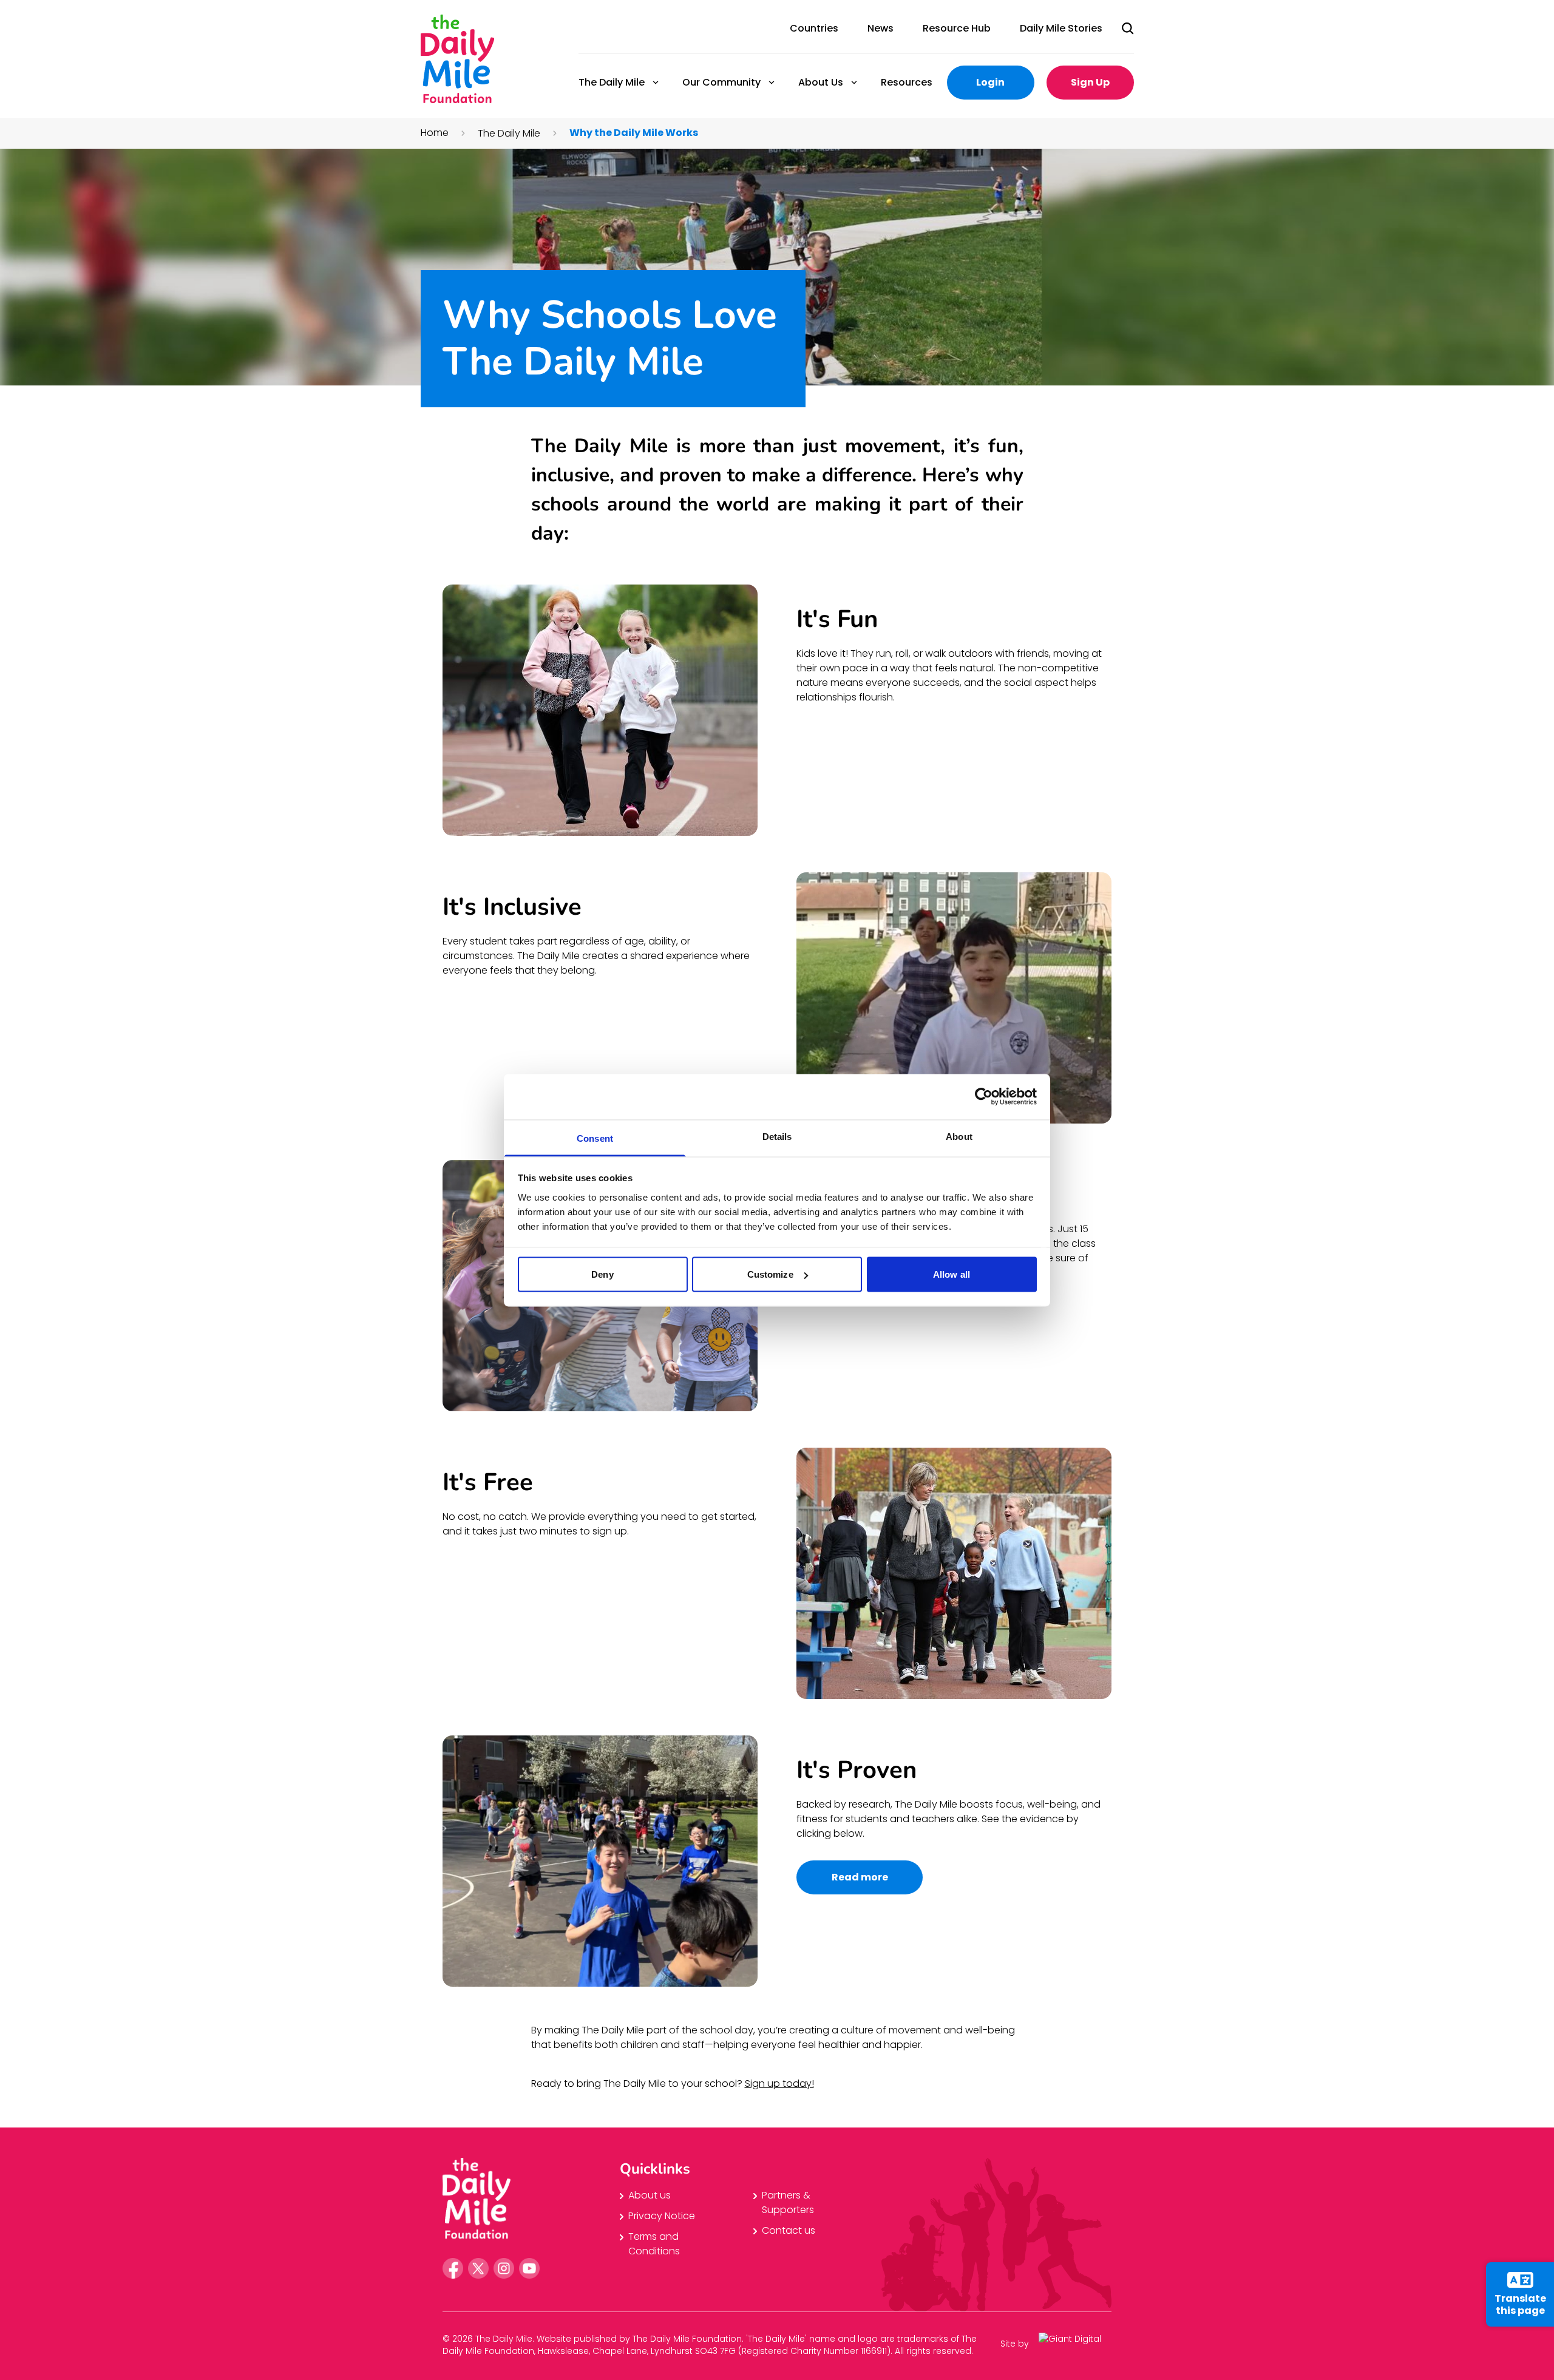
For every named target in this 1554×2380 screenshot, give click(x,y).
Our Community (721, 82)
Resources (907, 82)
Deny (602, 1274)
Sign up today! (779, 2083)
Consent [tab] (595, 1138)
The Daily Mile (611, 82)
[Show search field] (1128, 29)
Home (435, 133)
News (880, 28)
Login (990, 82)
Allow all (952, 1274)
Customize (770, 1274)
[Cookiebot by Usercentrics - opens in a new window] (984, 1097)
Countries (814, 28)
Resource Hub (957, 28)
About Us (820, 82)
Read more (860, 1877)
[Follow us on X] (478, 2268)
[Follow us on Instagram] (504, 2268)
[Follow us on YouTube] (529, 2268)
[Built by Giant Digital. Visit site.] (1075, 2343)
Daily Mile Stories (1061, 28)
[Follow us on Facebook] (453, 2268)
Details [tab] (777, 1136)
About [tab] (959, 1136)
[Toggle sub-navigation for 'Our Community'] (772, 83)
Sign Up (1090, 82)
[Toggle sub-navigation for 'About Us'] (854, 83)
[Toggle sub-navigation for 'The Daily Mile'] (656, 83)
